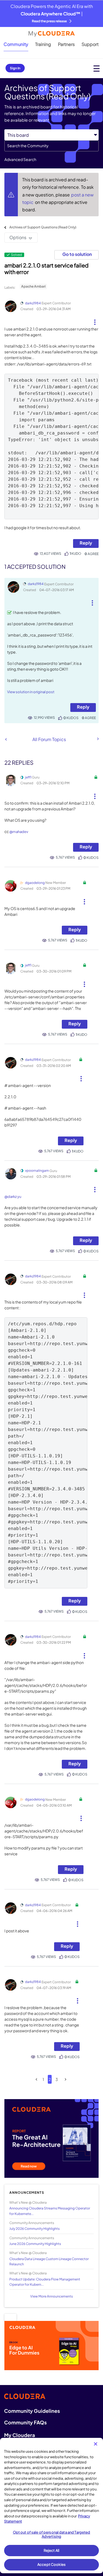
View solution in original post (31, 692)
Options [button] (18, 237)
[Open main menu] (97, 68)
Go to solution (77, 254)
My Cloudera (20, 2435)
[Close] (96, 2444)
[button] (95, 320)
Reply (86, 543)
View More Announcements (51, 2296)
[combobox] (51, 146)
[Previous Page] (36, 2079)
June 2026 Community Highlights (35, 2244)
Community (16, 44)
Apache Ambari (33, 286)
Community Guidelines (32, 2411)
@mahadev (19, 832)
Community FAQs (25, 2422)
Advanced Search (20, 159)
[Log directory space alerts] (98, 739)
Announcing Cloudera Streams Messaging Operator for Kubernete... (50, 2211)
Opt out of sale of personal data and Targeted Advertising (52, 2534)
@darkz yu (13, 1197)
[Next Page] (66, 2079)
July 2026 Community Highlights (34, 2229)
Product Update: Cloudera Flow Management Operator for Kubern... (45, 2282)
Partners (66, 44)
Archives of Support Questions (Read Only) (43, 227)
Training (43, 44)
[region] (51, 2506)
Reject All (51, 2550)
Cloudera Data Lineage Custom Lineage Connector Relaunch (49, 2261)
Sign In (15, 68)
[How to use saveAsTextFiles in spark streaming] (6, 739)
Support (90, 44)
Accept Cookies (51, 2564)
